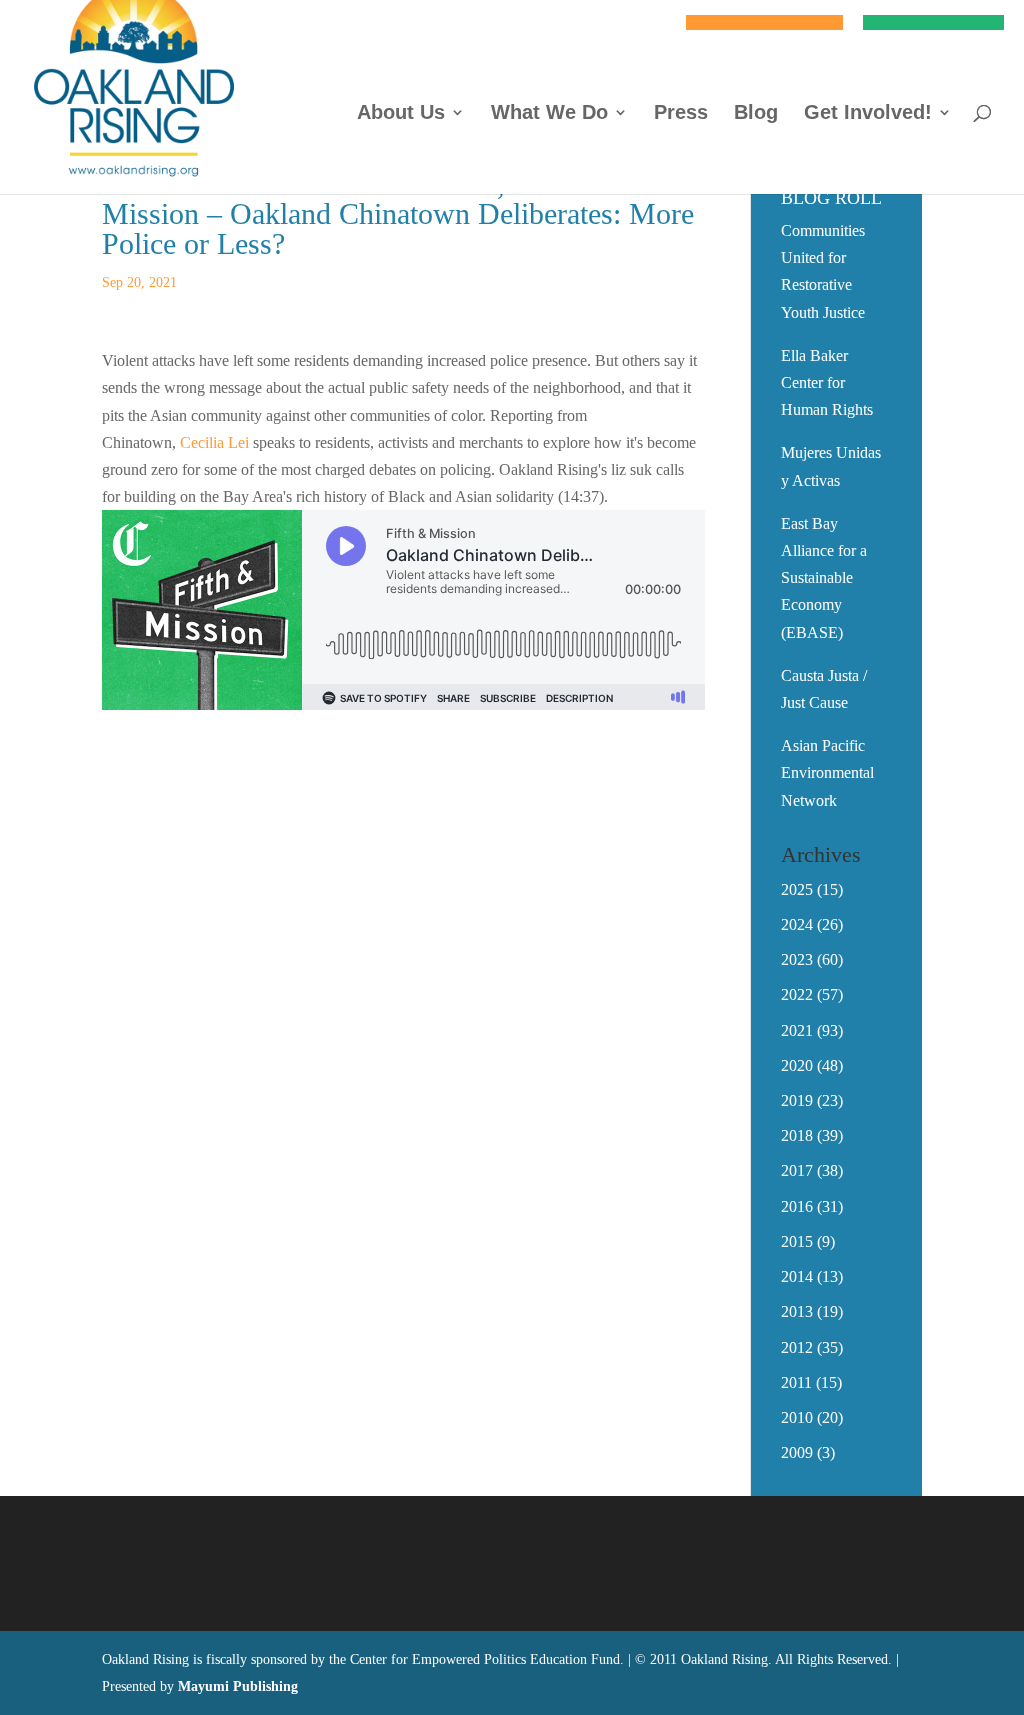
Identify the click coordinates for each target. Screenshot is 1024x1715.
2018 (797, 1135)
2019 (797, 1100)
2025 (797, 889)
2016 (797, 1206)
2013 (797, 1311)
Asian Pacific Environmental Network (827, 772)
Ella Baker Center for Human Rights (827, 382)
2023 (797, 959)
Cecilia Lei (214, 442)
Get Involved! (868, 114)
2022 (797, 994)
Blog (756, 114)
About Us (401, 114)
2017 (797, 1170)
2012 (797, 1347)
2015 (797, 1241)
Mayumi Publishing (238, 1686)
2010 (797, 1417)
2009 (797, 1452)
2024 (797, 924)
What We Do (549, 114)
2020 (797, 1065)
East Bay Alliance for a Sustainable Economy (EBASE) (824, 578)
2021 (797, 1030)
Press (681, 114)
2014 (797, 1276)
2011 (796, 1382)
